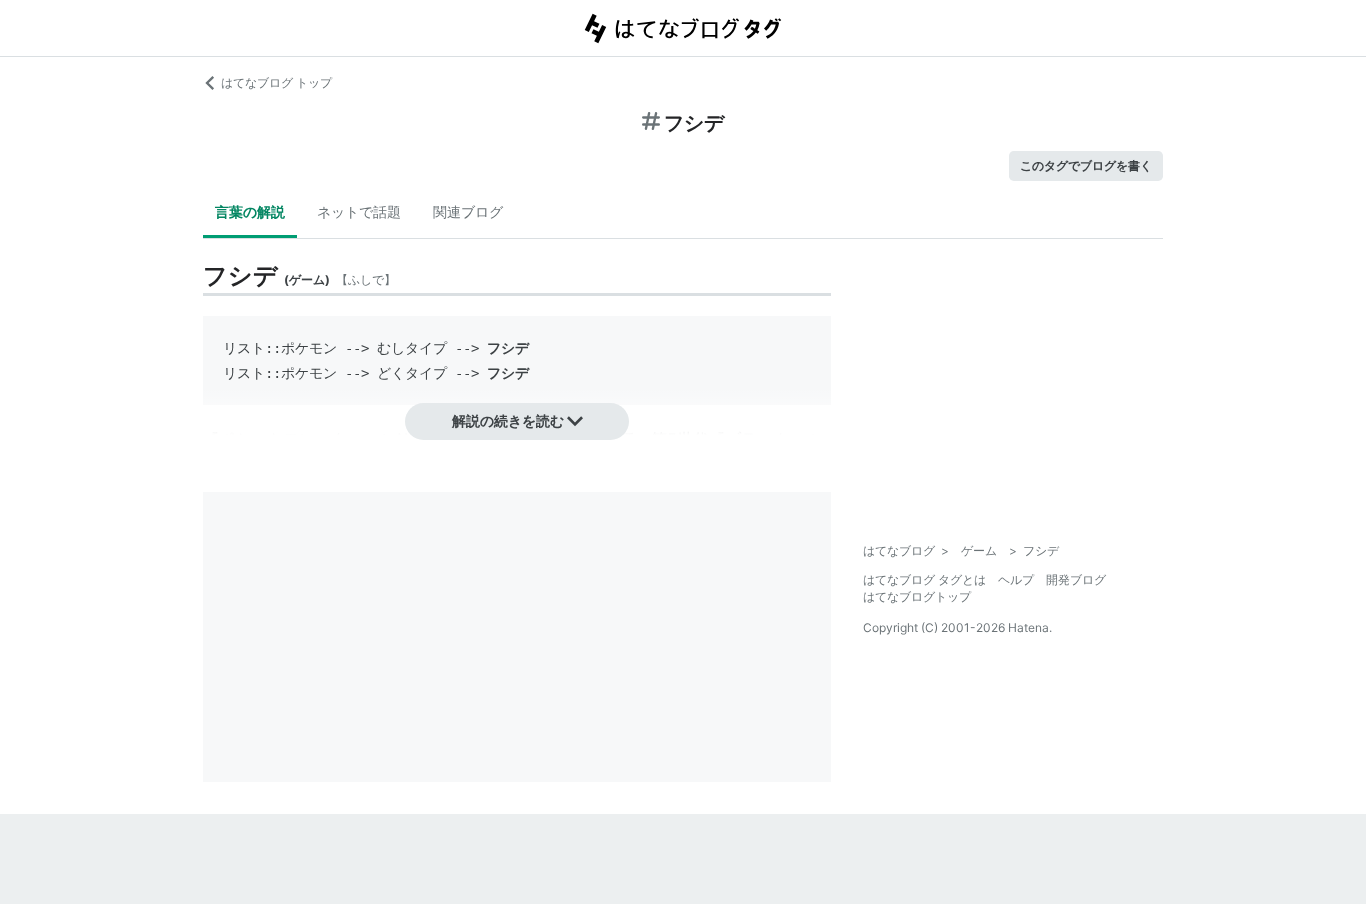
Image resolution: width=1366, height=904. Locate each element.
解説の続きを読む (508, 420)
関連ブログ (468, 211)
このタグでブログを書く (1086, 165)
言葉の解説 (250, 211)
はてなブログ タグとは (924, 579)
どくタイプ (412, 373)
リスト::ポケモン (280, 348)
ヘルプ (1016, 579)
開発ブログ (1076, 579)
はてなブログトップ (917, 596)
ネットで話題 (359, 211)
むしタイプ (412, 348)
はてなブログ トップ (276, 82)
